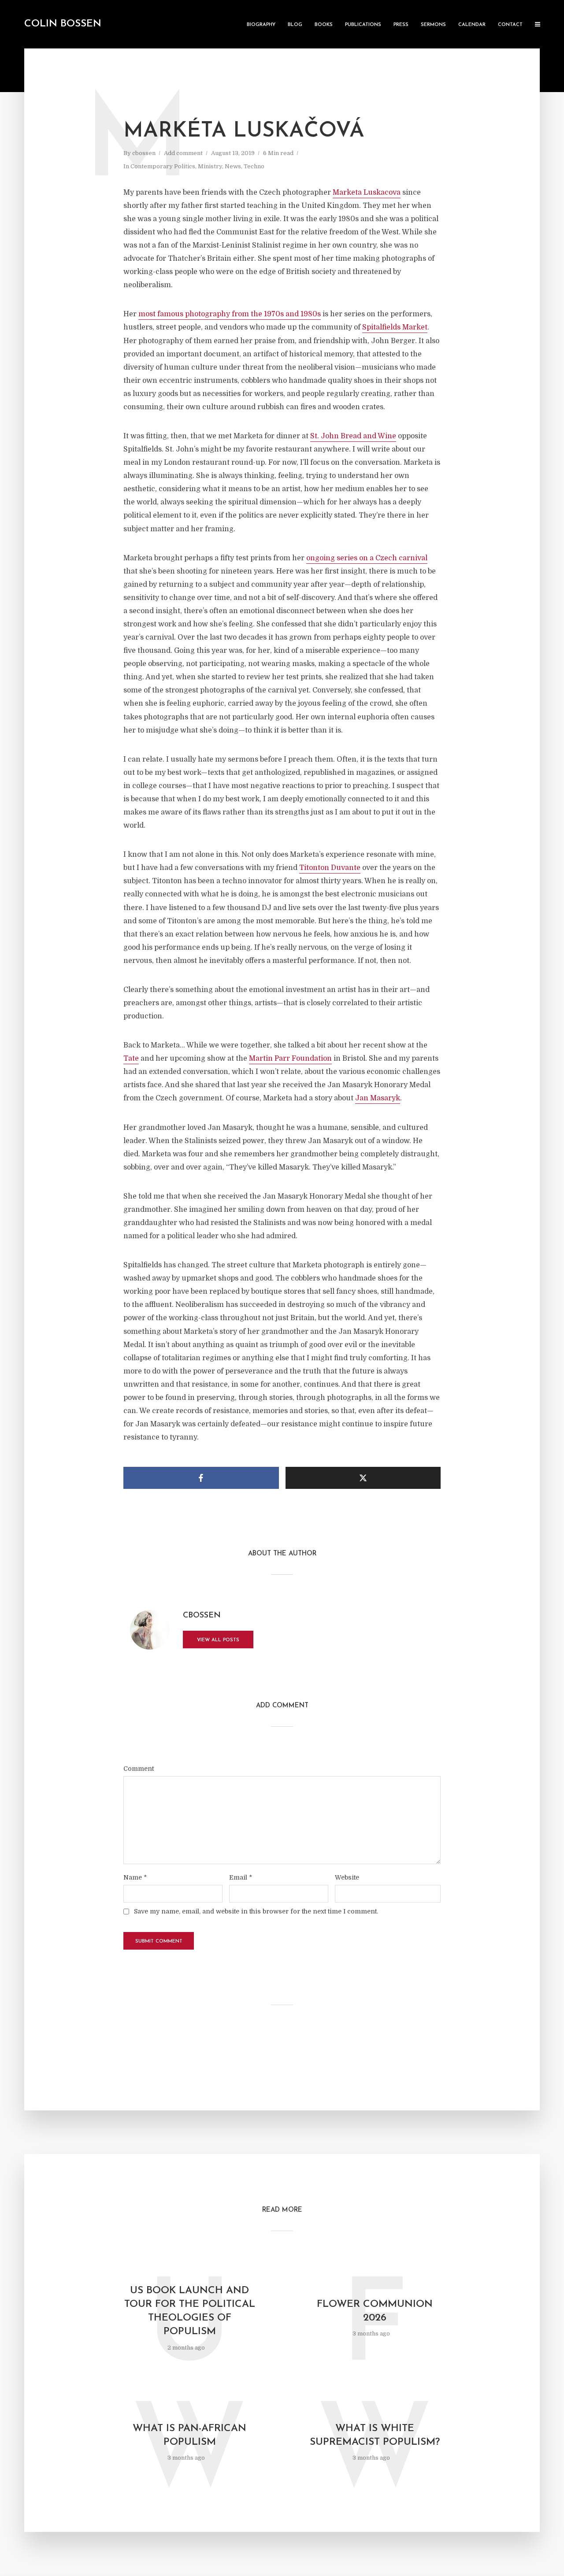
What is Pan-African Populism (189, 2435)
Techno (254, 166)
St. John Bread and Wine (353, 436)
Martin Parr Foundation (290, 1059)
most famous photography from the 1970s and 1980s (230, 314)
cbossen (144, 153)
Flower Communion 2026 (375, 2311)
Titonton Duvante (330, 868)
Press (401, 25)
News (233, 166)
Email (241, 1877)
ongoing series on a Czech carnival (367, 558)
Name (135, 1877)
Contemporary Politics (163, 166)
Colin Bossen (63, 24)
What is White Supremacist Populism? (375, 2435)
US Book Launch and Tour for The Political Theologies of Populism (190, 2311)
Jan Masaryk (378, 1098)
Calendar (472, 25)
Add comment (183, 153)
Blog (295, 25)
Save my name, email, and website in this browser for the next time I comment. (256, 1911)
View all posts (218, 1640)
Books (324, 25)
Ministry (210, 166)
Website (347, 1877)
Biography (261, 25)
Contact (510, 25)
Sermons (433, 25)
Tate (131, 1059)
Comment (139, 1769)
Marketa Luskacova (367, 192)
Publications (363, 25)
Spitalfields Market (395, 327)
